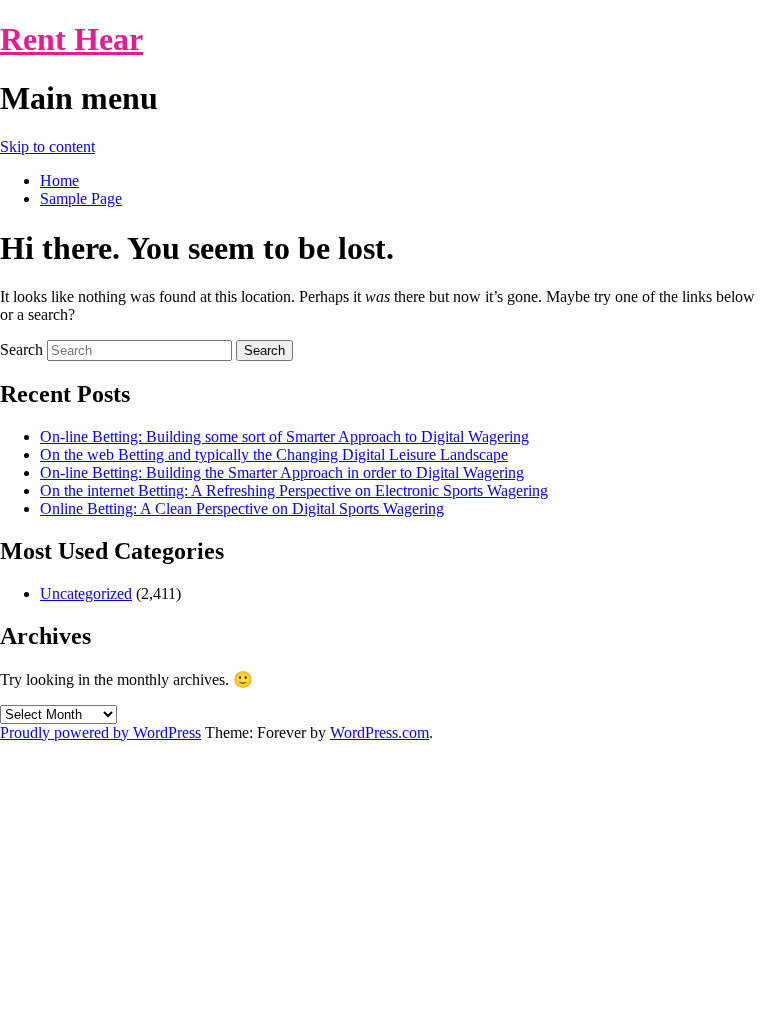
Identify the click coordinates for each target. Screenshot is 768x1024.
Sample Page (81, 198)
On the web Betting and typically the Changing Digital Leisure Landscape (274, 454)
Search (21, 349)
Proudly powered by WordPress (100, 732)
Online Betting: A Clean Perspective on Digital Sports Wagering (242, 508)
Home (59, 180)
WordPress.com (379, 732)
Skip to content (47, 146)
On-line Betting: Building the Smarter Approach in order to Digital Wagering (282, 472)
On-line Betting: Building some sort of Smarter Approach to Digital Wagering (284, 436)
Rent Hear (71, 39)
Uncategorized (86, 593)
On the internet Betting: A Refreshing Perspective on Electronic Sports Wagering (294, 490)
